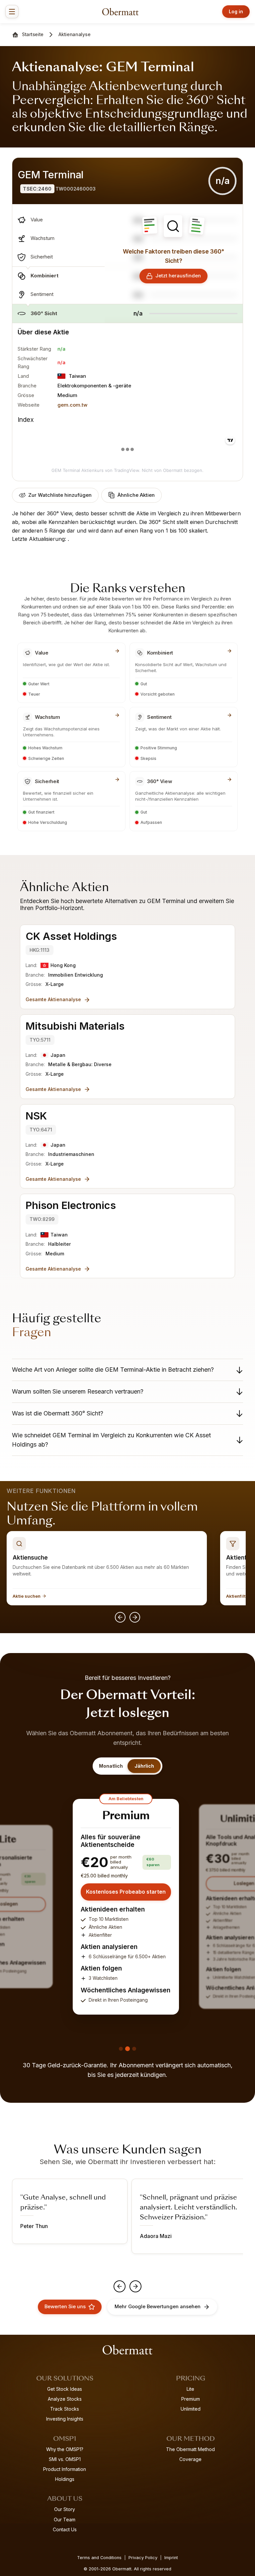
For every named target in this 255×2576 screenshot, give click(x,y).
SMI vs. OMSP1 (65, 2459)
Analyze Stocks (65, 2399)
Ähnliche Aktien (136, 495)
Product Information (65, 2469)
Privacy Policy (143, 2558)
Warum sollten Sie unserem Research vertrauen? (78, 1391)
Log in (236, 11)
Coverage (190, 2459)
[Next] (135, 1617)
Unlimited (191, 2409)
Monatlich (111, 1766)
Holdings (65, 2479)
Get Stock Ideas (65, 2389)
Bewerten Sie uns (65, 2307)
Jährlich (144, 1766)
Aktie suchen (27, 1596)
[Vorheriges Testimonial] (120, 2286)
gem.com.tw (72, 405)
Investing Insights (65, 2419)
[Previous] (120, 1617)
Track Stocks (65, 2409)
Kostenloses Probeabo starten (126, 1892)
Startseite (33, 34)
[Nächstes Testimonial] (135, 2286)
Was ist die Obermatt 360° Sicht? (58, 1413)
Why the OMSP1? (65, 2449)
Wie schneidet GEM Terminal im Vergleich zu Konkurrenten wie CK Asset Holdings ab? (111, 1440)
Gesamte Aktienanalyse (53, 999)
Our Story (65, 2509)
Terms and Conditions (99, 2558)
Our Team (65, 2519)
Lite (190, 2389)
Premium (191, 2399)
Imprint (171, 2558)
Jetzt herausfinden (178, 276)
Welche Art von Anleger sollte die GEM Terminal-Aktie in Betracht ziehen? (113, 1370)
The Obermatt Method (190, 2449)
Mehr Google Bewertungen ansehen (158, 2307)
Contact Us (65, 2529)
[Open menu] (12, 12)
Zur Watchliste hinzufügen (60, 495)
